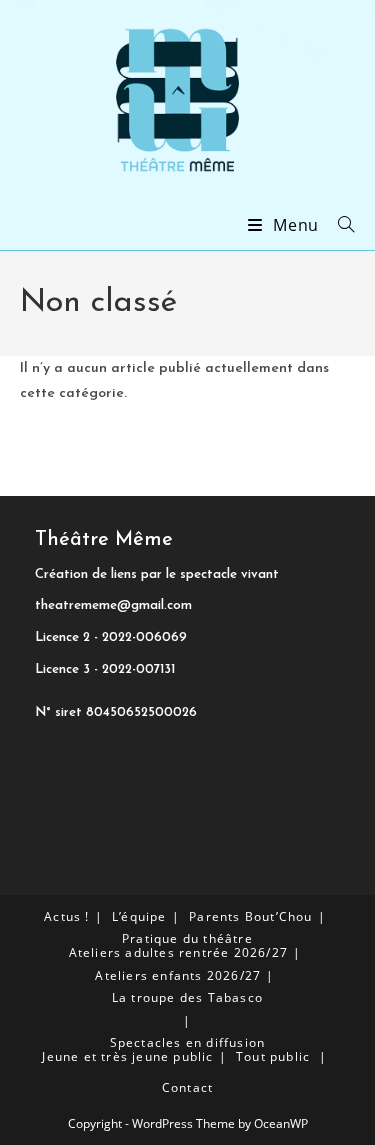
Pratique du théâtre (187, 938)
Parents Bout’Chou (250, 916)
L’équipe (139, 916)
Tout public (273, 1056)
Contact (187, 1087)
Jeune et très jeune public (127, 1056)
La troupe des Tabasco (187, 997)
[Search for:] (339, 225)
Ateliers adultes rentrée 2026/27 (178, 952)
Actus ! (66, 916)
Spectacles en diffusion (188, 1042)
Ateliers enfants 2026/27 (178, 975)
